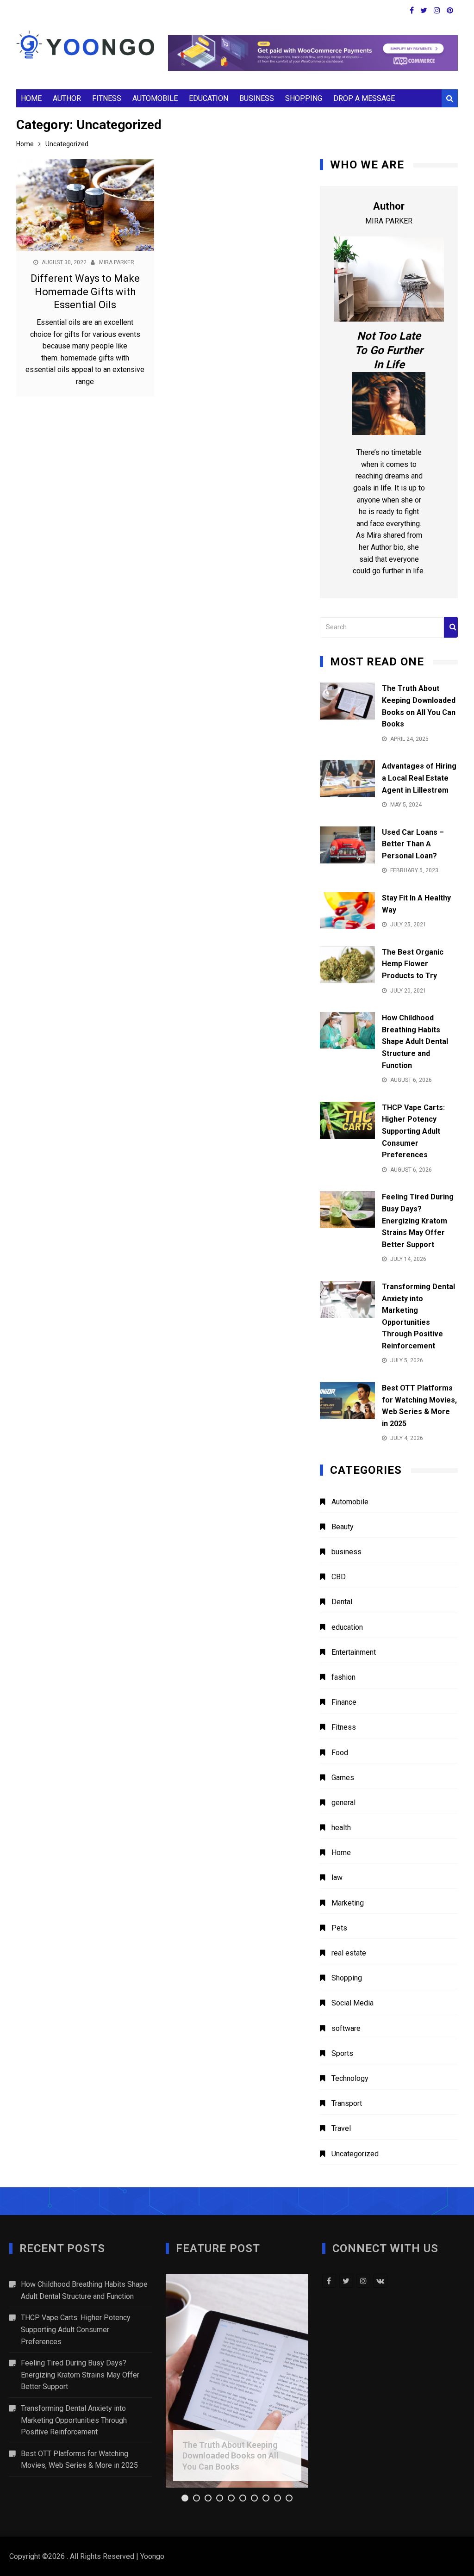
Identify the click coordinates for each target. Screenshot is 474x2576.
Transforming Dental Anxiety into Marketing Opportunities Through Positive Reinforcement (74, 2420)
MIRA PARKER (117, 262)
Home (31, 98)
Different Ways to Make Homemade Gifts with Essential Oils (85, 292)
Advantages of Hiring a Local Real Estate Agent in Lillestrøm (419, 778)
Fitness (107, 98)
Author (67, 98)
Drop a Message (364, 98)
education (209, 98)
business (257, 98)
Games (343, 1778)
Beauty (343, 1527)
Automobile (155, 98)
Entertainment (354, 1652)
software (346, 2028)
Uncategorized (355, 2154)
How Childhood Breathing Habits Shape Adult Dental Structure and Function (415, 1041)
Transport (347, 2103)
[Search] (451, 627)
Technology (350, 2078)
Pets (339, 1928)
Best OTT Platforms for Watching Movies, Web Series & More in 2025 (79, 2460)
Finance (344, 1702)
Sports (342, 2053)
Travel (341, 2128)
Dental (342, 1602)
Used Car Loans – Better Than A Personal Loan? (413, 844)
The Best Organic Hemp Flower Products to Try (413, 964)
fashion (343, 1677)
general (343, 1803)
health (341, 1828)
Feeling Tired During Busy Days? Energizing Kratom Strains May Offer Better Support (418, 1220)
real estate (349, 1953)
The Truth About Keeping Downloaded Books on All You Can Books (231, 2456)
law (337, 1878)
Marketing (348, 1903)
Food (340, 1753)
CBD (339, 1577)
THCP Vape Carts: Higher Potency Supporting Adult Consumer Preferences (413, 1131)
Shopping (304, 98)
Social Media (352, 2003)
